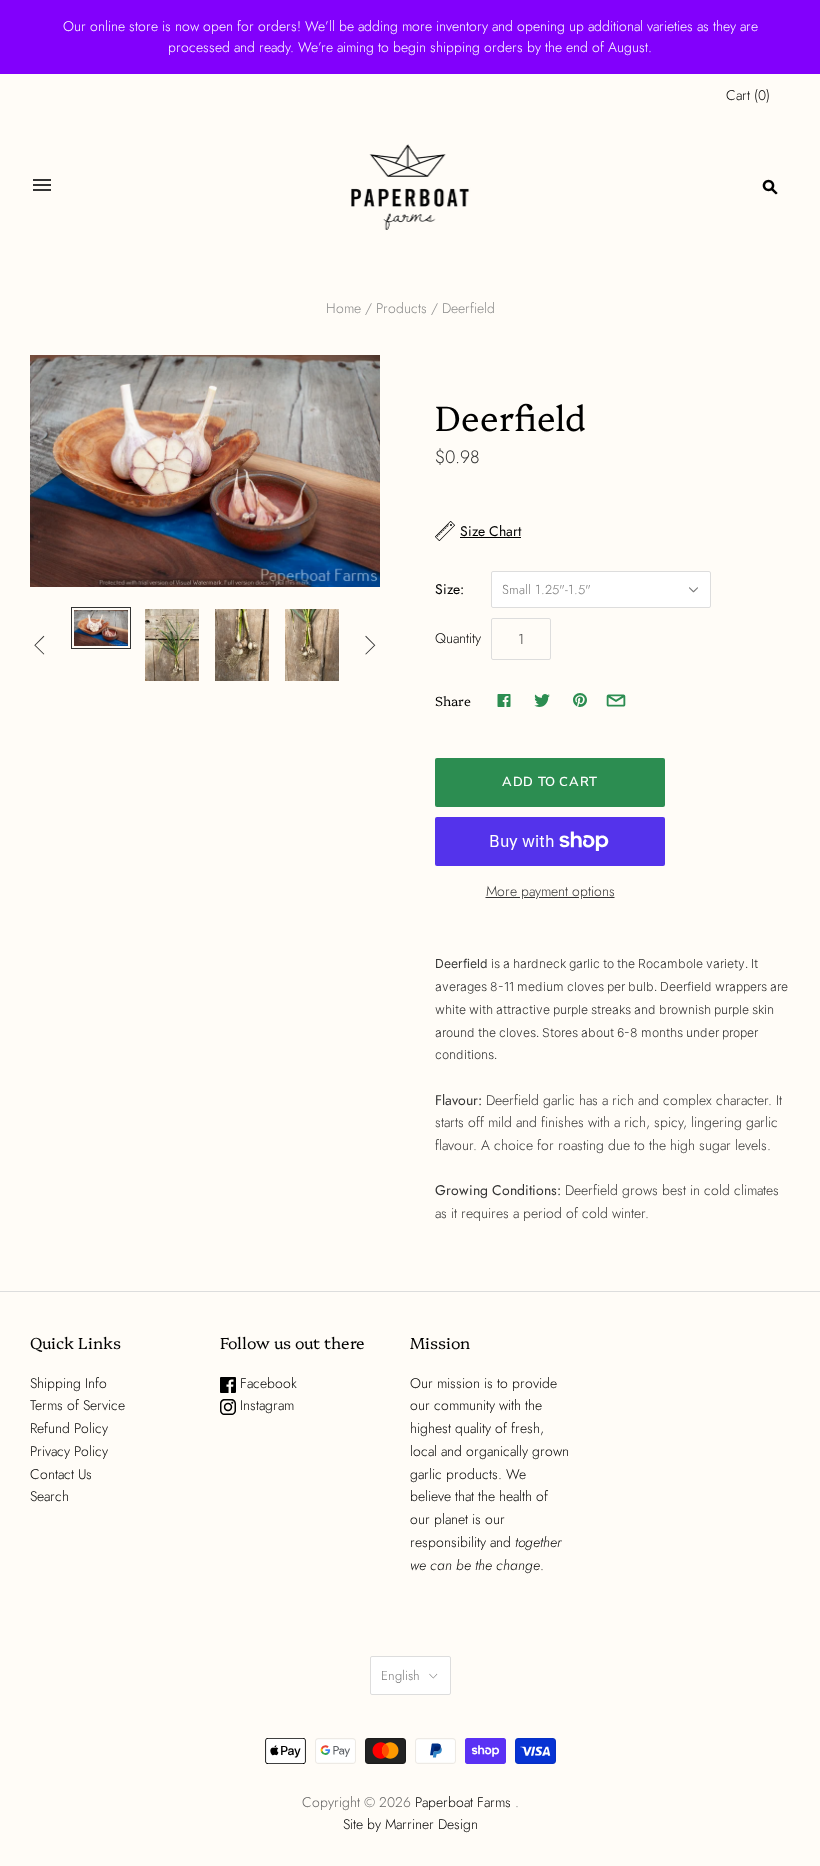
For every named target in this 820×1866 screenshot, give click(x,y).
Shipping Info (68, 1383)
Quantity (458, 638)
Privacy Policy (69, 1451)
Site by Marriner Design (410, 1824)
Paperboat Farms (463, 1802)
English (400, 1675)
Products (401, 308)
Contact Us (61, 1474)
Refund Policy (69, 1428)
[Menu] (42, 187)
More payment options (550, 891)
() (748, 95)
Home (343, 308)
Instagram (265, 1405)
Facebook (266, 1383)
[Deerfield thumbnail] (101, 628)
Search (49, 1496)
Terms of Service (77, 1405)
